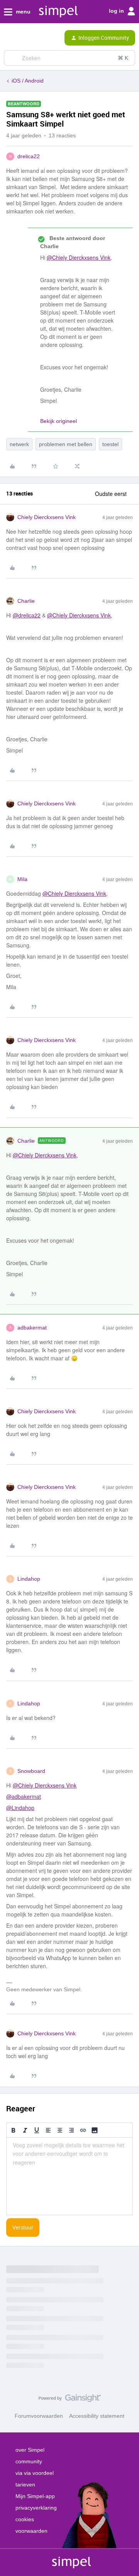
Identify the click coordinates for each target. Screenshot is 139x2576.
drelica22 (29, 156)
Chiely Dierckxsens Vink (47, 517)
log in (117, 11)
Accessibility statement (97, 2416)
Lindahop (29, 1579)
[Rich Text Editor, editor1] (69, 2176)
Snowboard (31, 1771)
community (29, 2461)
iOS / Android (28, 81)
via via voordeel (35, 2473)
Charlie (26, 601)
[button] (8, 39)
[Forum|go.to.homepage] (36, 38)
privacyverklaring (36, 2508)
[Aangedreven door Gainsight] (70, 2400)
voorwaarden (31, 2531)
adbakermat (32, 1328)
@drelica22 (27, 615)
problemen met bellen (66, 444)
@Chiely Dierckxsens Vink (79, 257)
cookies (25, 2519)
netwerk (19, 444)
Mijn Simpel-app (35, 2496)
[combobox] (69, 58)
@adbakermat (24, 1796)
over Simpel (30, 2450)
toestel (110, 444)
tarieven (25, 2485)
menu (22, 12)
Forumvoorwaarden (39, 2416)
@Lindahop (20, 1808)
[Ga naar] (13, 58)
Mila (22, 879)
